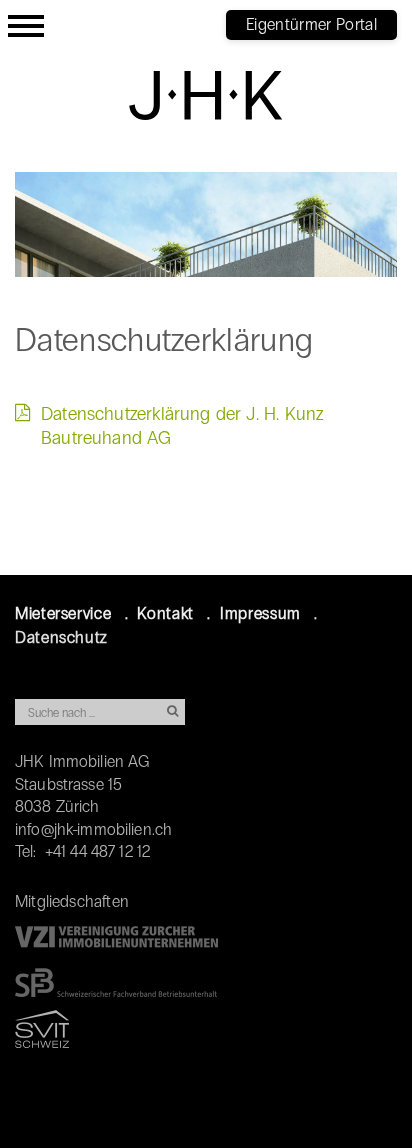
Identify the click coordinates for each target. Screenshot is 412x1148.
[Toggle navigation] (26, 23)
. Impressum (254, 613)
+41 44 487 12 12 (97, 851)
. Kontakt (159, 613)
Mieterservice (63, 613)
